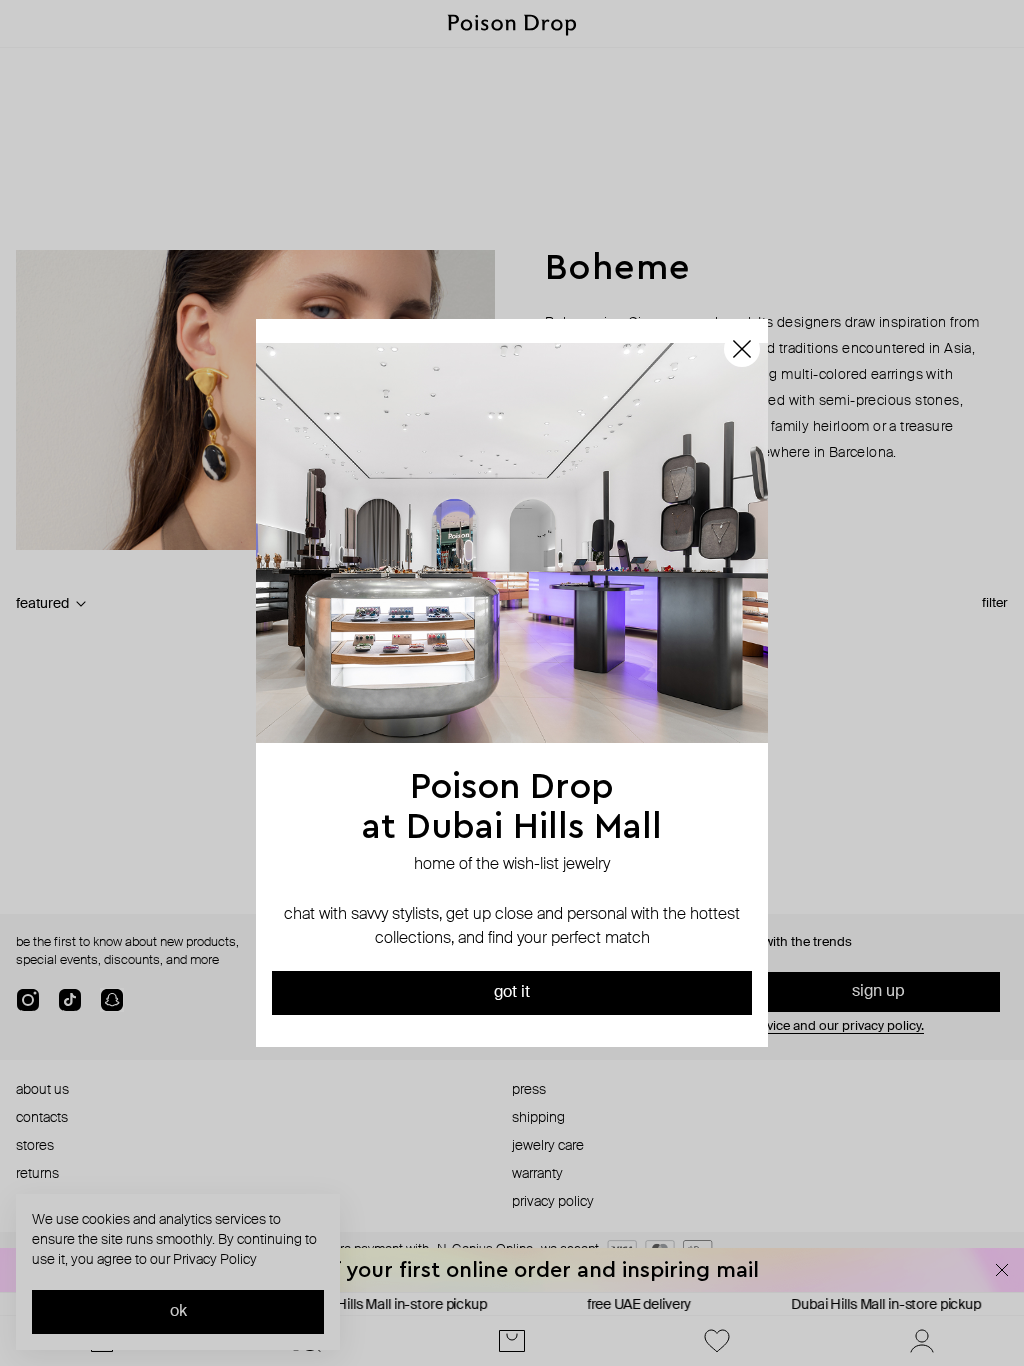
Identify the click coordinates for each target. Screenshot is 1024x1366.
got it (512, 993)
